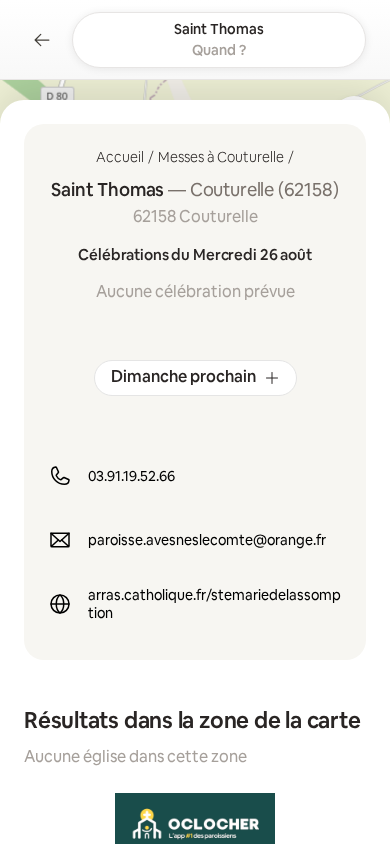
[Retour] (42, 40)
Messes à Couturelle (221, 157)
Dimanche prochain (183, 376)
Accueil (120, 157)
